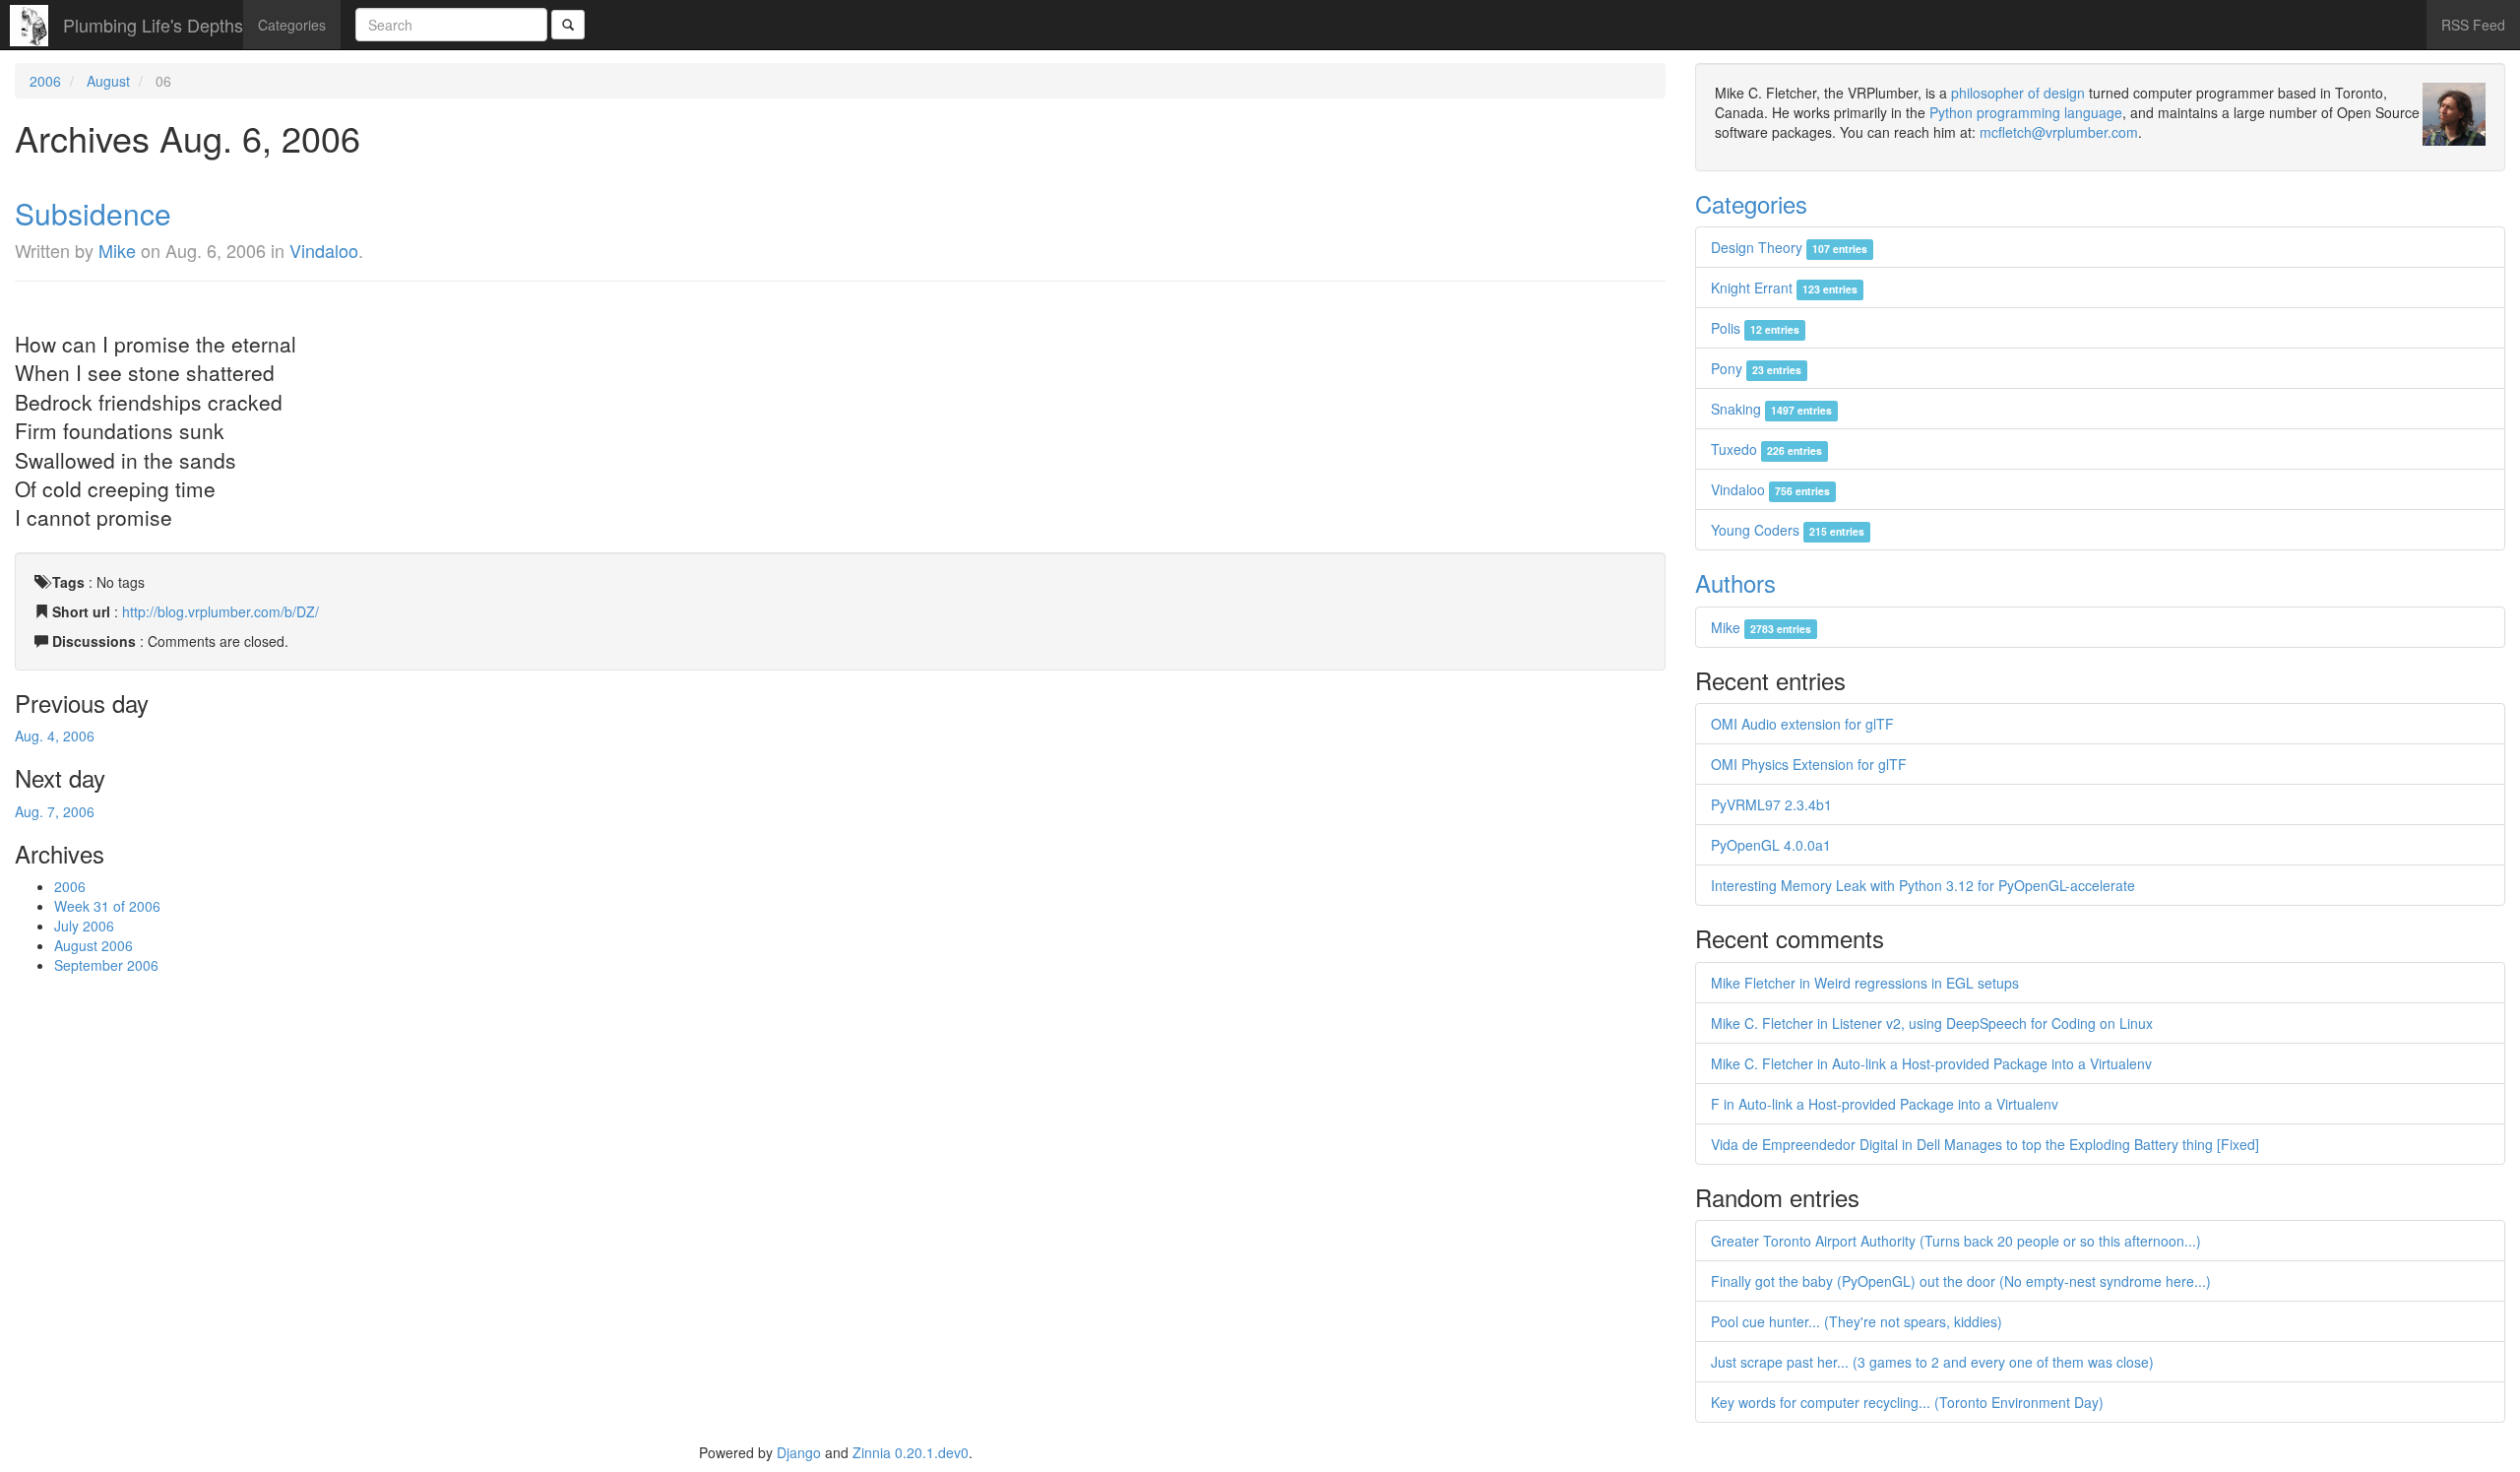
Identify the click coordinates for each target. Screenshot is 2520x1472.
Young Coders (1788, 530)
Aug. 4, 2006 (55, 736)
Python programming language (2026, 112)
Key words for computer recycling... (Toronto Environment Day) (1907, 1402)
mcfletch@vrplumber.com (2059, 132)
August (108, 81)
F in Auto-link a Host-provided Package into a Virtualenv (1885, 1104)
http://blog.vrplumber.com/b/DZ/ (220, 611)
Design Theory (1789, 247)
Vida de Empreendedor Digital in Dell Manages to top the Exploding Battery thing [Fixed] (1985, 1144)
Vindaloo (324, 250)
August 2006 (94, 945)
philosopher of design (2018, 93)
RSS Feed (2473, 25)
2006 (45, 81)
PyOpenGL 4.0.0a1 (1771, 845)
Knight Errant (1784, 288)
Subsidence (93, 213)
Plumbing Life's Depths (153, 25)
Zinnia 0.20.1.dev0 (911, 1452)
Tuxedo (1766, 449)
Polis (1755, 328)
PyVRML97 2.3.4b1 (1771, 804)
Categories (292, 25)
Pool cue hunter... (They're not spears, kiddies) (1857, 1321)
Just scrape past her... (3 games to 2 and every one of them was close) (1932, 1362)
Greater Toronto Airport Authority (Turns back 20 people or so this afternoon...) (1956, 1241)
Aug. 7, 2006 (55, 811)
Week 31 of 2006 (107, 906)
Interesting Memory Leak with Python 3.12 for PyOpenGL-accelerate (1923, 885)
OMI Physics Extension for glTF (1809, 764)
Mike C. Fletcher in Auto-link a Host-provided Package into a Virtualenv (1931, 1063)
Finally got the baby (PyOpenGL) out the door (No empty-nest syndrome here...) (1961, 1281)
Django (799, 1452)
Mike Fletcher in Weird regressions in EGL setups (1865, 983)
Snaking (1771, 409)
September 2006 (106, 965)
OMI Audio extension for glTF (1802, 724)
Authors (1735, 582)
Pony (1756, 368)
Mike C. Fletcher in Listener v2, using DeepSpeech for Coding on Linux (1932, 1023)
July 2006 (84, 926)
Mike (117, 250)
